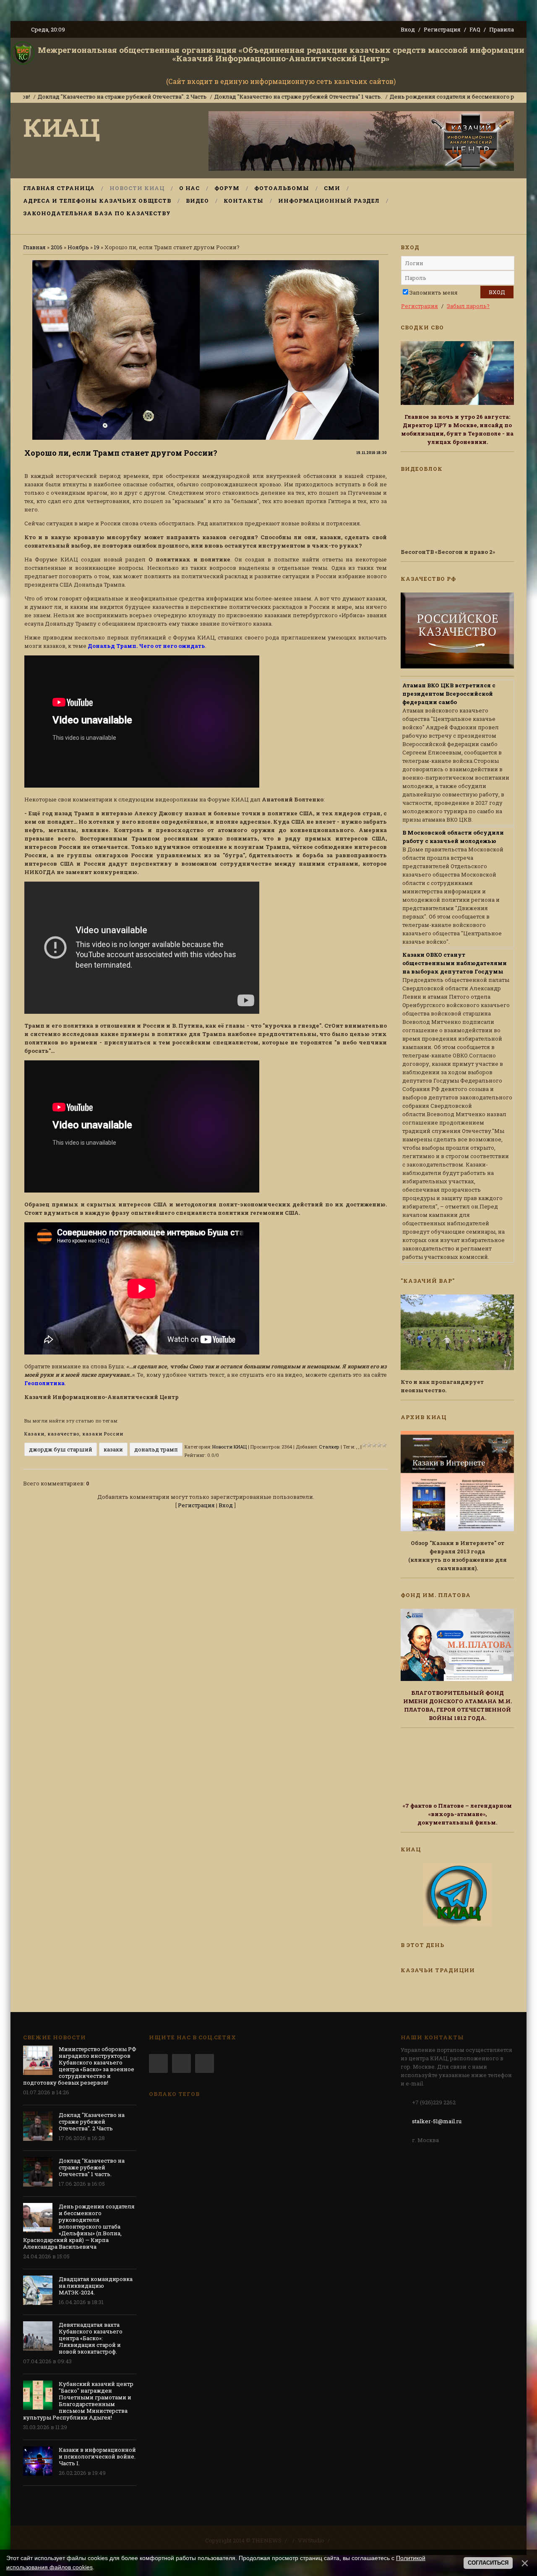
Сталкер (329, 1447)
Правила (502, 29)
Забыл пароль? (468, 306)
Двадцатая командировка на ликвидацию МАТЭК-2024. (96, 2286)
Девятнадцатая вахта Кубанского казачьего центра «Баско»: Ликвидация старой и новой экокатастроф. (91, 2338)
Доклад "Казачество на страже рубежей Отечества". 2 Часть (92, 2122)
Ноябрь (78, 247)
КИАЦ (62, 127)
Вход (408, 29)
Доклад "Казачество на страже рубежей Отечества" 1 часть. (235, 97)
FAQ (475, 29)
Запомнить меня (434, 292)
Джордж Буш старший (61, 1449)
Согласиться (488, 2563)
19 (97, 247)
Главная (34, 247)
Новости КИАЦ (229, 1447)
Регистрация (442, 29)
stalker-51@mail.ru (437, 2121)
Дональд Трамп (156, 1449)
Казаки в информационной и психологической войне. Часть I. (97, 2456)
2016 (57, 247)
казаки (113, 1449)
